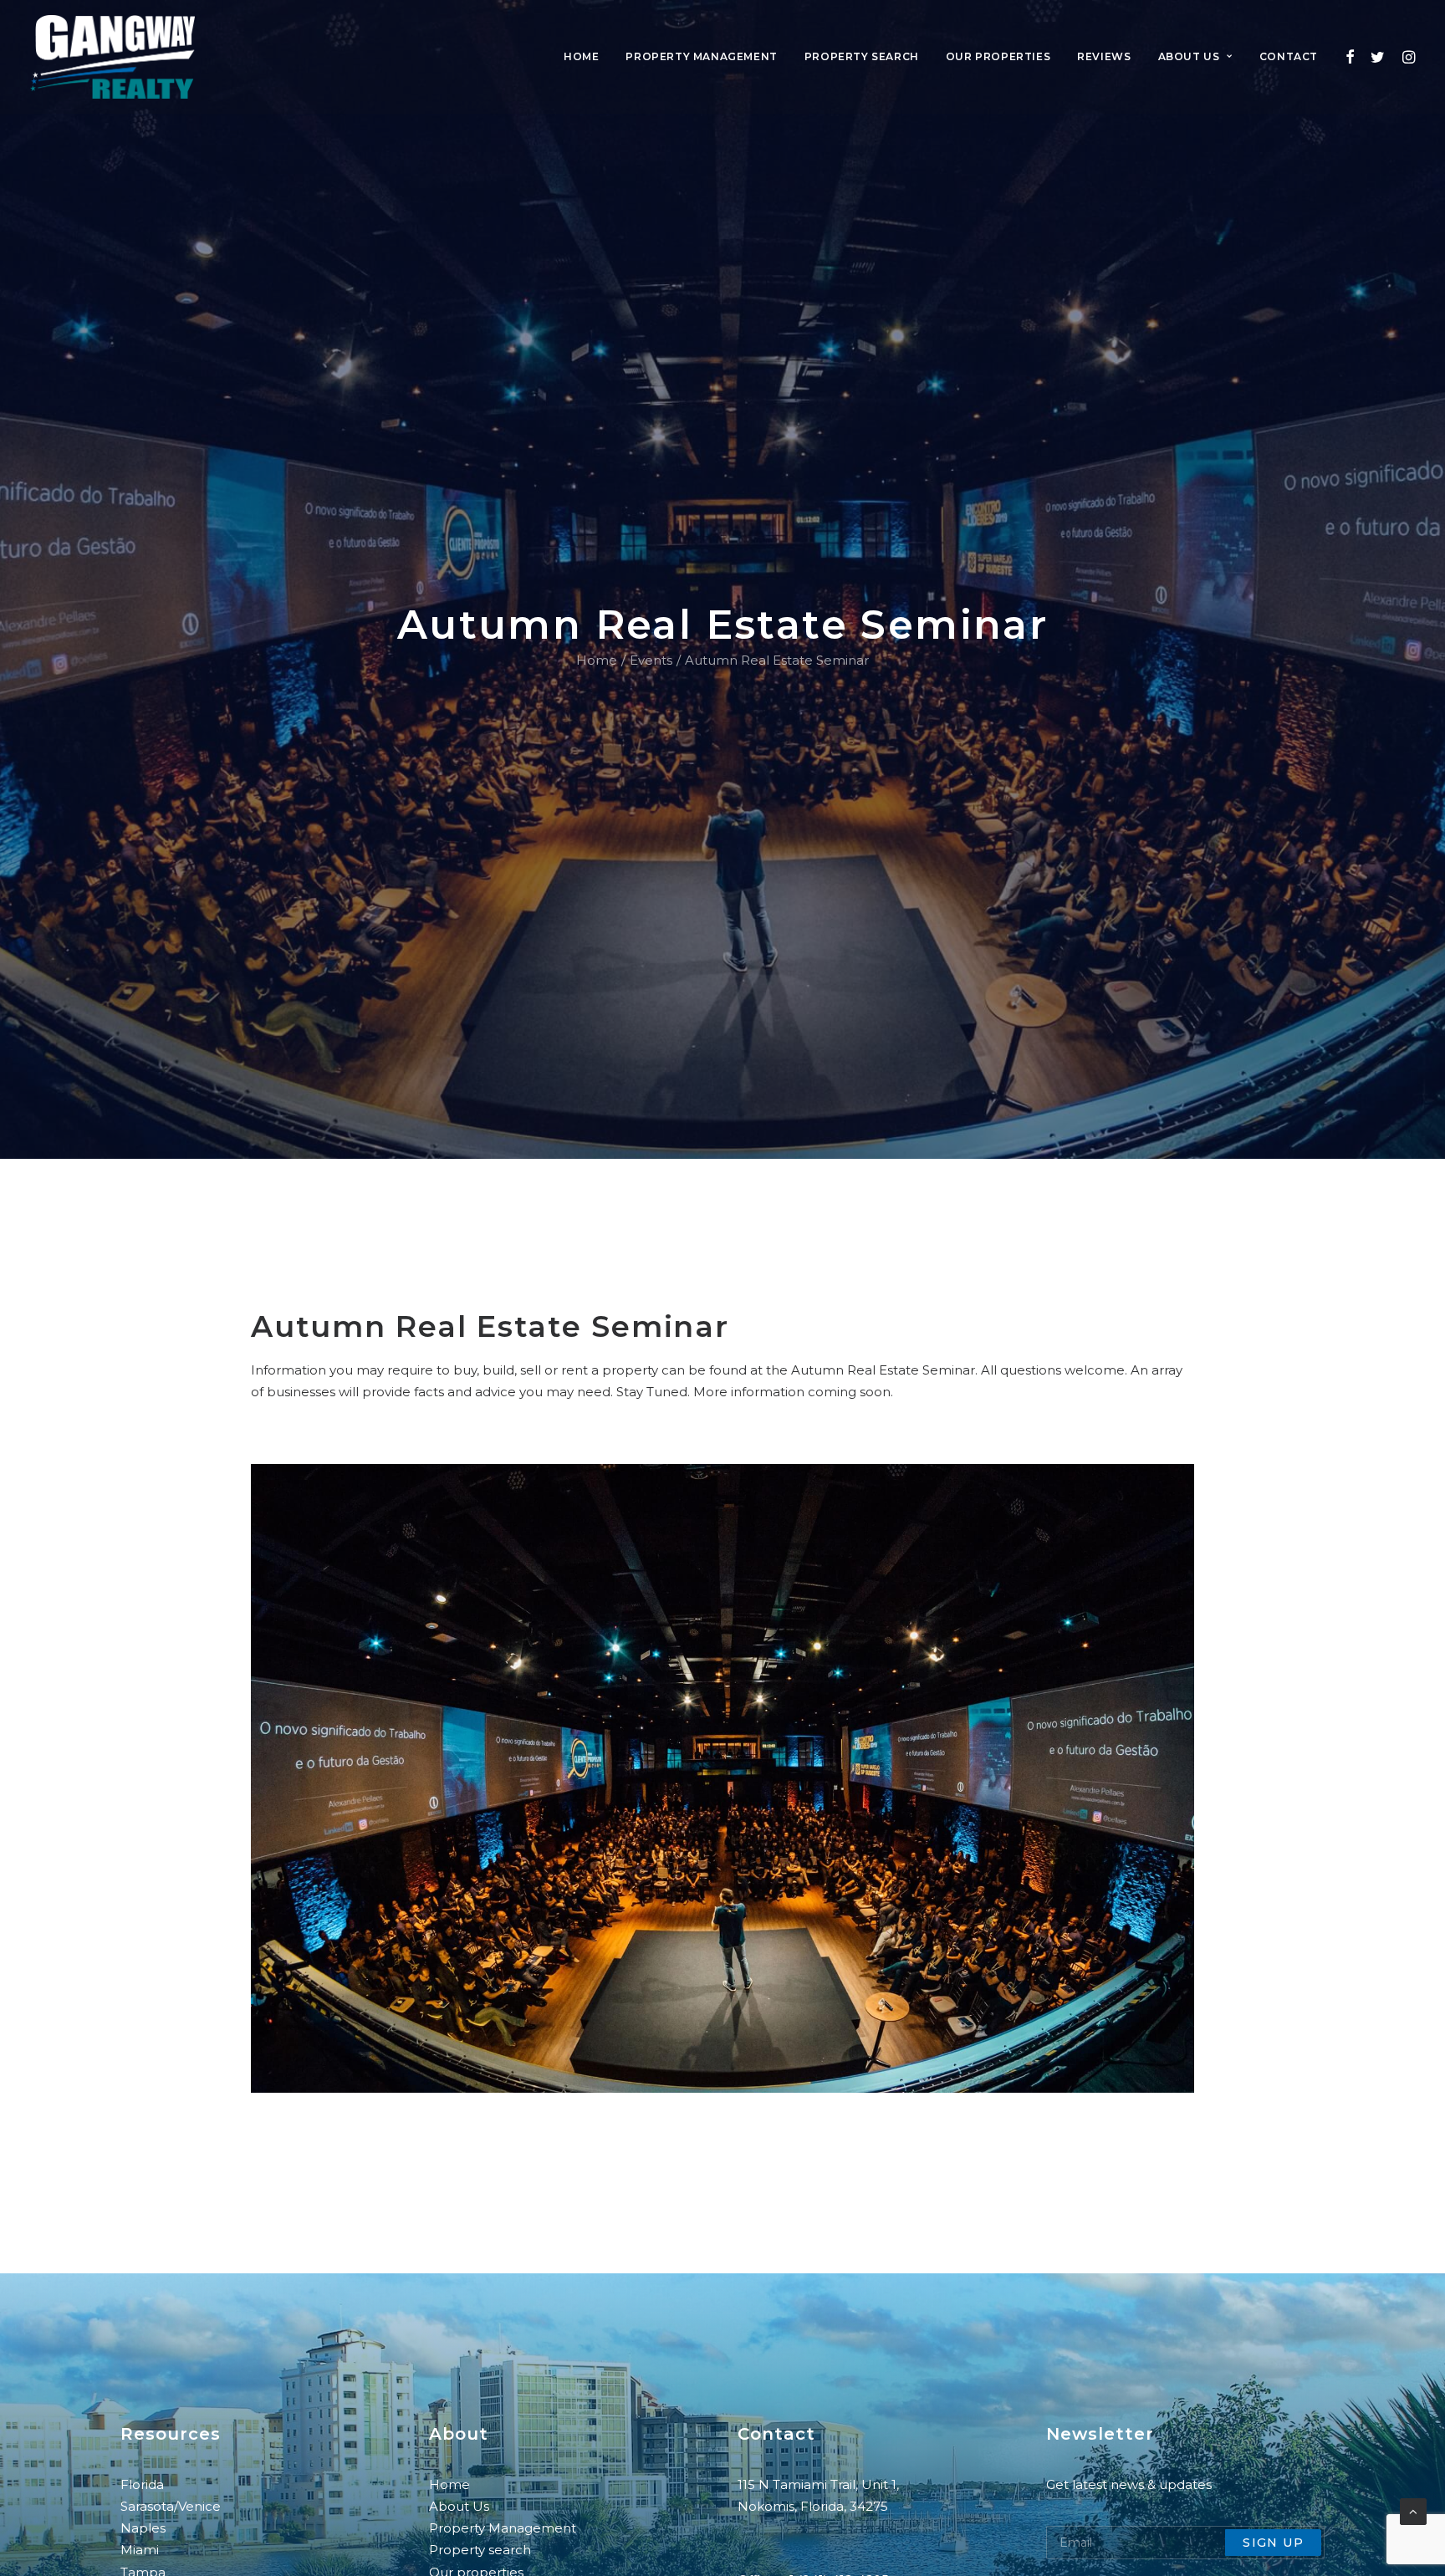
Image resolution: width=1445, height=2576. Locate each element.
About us (1189, 56)
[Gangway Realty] (112, 57)
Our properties (998, 56)
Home (581, 56)
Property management (701, 56)
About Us (459, 2506)
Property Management (504, 2528)
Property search (862, 56)
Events (651, 660)
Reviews (1104, 56)
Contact (1289, 56)
